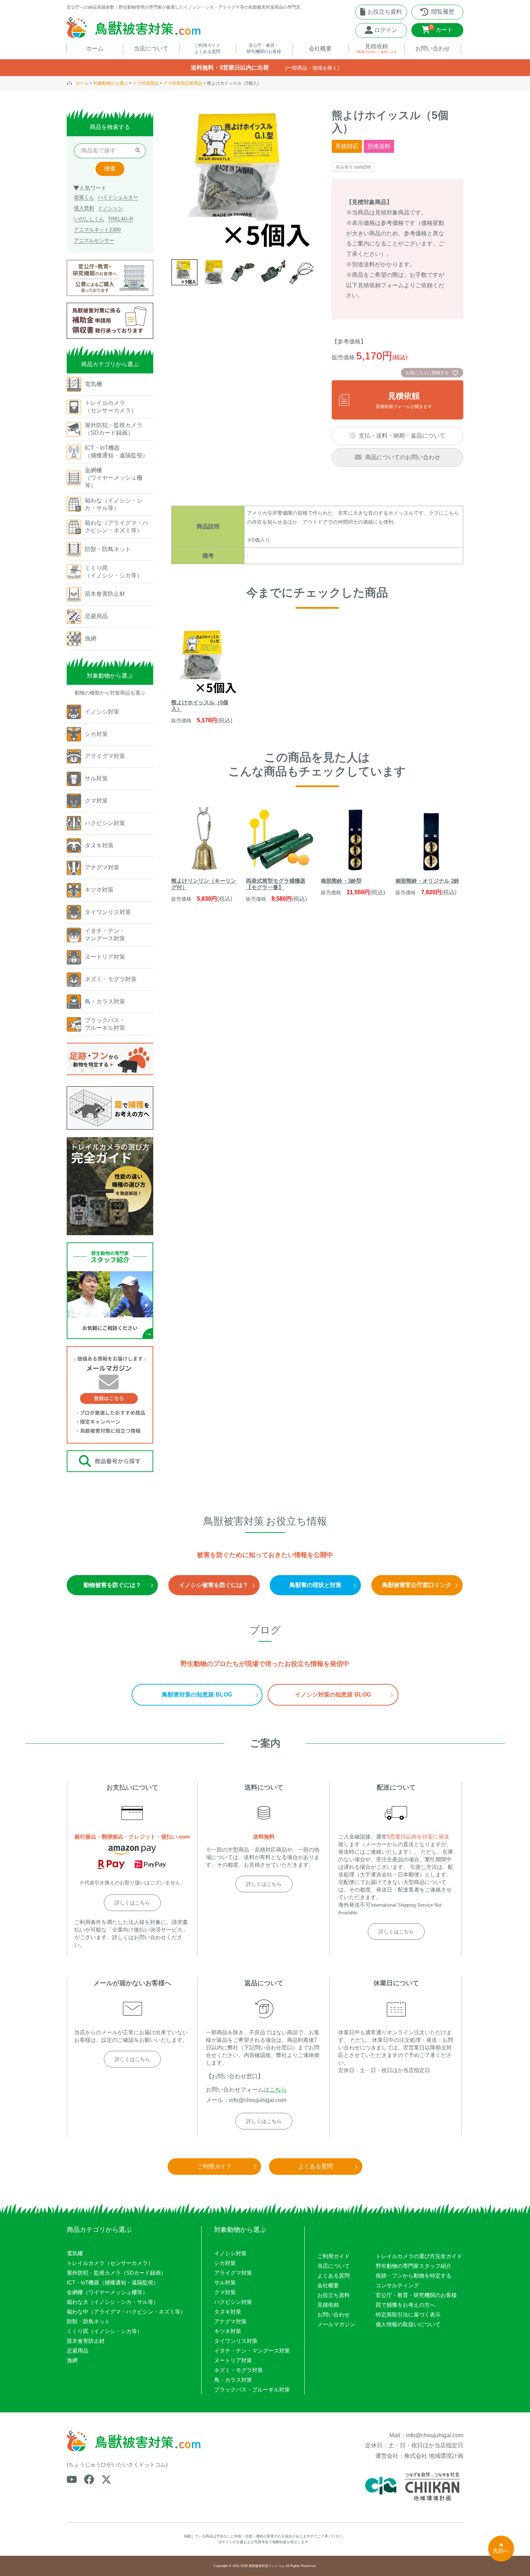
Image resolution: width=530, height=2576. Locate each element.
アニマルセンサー (94, 240)
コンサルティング (397, 2285)
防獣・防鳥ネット (88, 2321)
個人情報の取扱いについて (408, 2324)
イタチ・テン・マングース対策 (252, 2351)
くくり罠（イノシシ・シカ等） (105, 2331)
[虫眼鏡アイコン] (138, 151)
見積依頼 (328, 2305)
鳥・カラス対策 (233, 2380)
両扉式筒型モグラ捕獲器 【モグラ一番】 (276, 884)
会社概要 (328, 2285)
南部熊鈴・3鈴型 (341, 881)
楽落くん (84, 197)
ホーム (82, 83)
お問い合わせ (334, 2315)
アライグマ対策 (233, 2273)
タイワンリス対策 (236, 2341)
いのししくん (89, 219)
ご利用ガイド (334, 2256)
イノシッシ (110, 208)
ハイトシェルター (118, 197)
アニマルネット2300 (97, 230)
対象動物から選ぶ (111, 83)
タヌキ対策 (228, 2312)
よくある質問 (334, 2276)
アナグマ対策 (230, 2321)
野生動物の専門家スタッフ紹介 (414, 2266)
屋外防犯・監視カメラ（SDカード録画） (116, 2273)
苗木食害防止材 (86, 2341)
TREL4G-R (120, 219)
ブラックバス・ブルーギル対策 (252, 2389)
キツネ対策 (228, 2331)
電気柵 (75, 2253)
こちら (278, 2090)
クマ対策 (225, 2292)
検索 (110, 169)
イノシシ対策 (230, 2253)
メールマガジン (336, 2324)
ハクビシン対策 (233, 2302)
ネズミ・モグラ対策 (238, 2370)
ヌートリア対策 (233, 2360)
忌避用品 (78, 2351)
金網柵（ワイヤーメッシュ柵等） (107, 2292)
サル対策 (225, 2282)
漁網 (72, 2360)
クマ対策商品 (146, 83)
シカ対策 (225, 2263)
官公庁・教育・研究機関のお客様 (416, 2295)
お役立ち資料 (334, 2295)
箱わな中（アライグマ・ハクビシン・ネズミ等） (126, 2312)
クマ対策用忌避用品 (183, 83)
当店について (334, 2266)
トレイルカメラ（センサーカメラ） (110, 2263)
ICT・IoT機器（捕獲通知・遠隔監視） (113, 2282)
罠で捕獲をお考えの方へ (405, 2305)
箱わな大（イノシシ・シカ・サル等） (113, 2302)
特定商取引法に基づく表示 (408, 2315)
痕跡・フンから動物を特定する (414, 2276)
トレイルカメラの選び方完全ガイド (419, 2256)
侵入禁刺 (84, 208)
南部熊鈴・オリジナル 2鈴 (427, 881)
